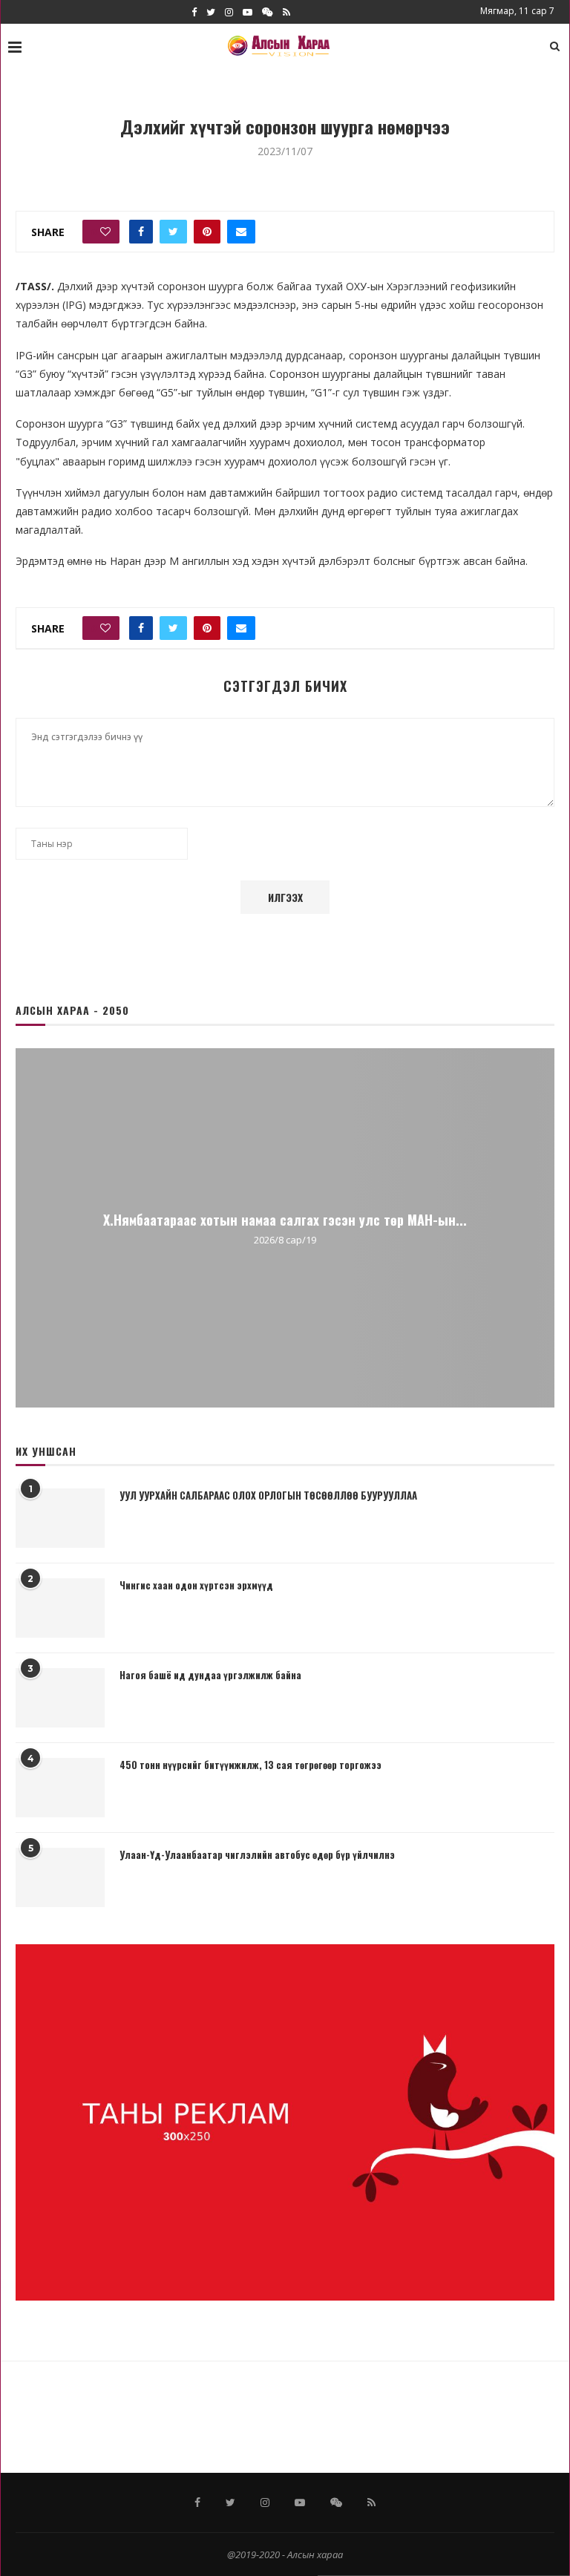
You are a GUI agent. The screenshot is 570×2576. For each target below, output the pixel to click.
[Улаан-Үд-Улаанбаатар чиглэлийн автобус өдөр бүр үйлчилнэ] (60, 1877)
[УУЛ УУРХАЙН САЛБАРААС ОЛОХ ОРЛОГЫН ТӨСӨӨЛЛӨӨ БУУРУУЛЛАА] (60, 1518)
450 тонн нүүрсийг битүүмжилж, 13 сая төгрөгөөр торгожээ (250, 1765)
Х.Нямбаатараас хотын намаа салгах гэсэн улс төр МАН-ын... (285, 1219)
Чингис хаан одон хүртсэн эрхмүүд (196, 1585)
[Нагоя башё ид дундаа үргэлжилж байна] (60, 1698)
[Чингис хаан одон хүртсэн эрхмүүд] (60, 1608)
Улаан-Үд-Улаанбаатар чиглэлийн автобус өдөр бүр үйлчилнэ (257, 1854)
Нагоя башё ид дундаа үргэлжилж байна (210, 1675)
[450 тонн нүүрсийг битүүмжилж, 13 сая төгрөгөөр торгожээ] (60, 1788)
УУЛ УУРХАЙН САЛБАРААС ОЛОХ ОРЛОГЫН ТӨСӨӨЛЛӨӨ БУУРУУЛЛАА (268, 1495)
